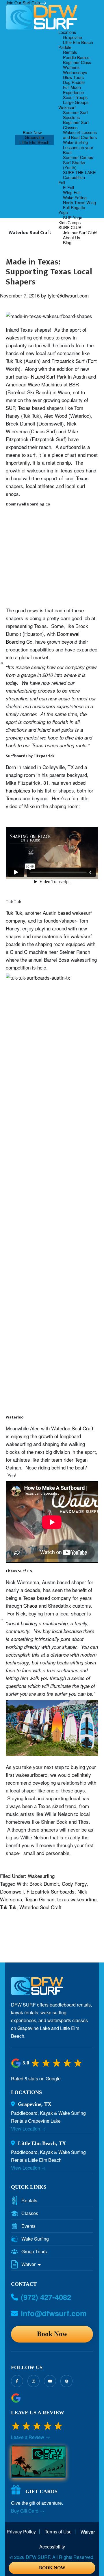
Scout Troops (75, 97)
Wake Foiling (75, 197)
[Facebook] (17, 2381)
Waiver (29, 2264)
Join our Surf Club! (80, 232)
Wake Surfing (35, 2239)
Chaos (30, 1605)
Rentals (70, 52)
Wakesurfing (41, 1876)
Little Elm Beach (34, 142)
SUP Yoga (73, 217)
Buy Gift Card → (28, 2511)
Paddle (65, 47)
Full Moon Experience (73, 90)
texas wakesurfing (77, 1899)
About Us (71, 237)
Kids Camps (69, 222)
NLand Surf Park (49, 376)
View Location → (28, 2129)
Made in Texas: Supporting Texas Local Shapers (49, 272)
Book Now (32, 132)
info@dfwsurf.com (54, 2313)
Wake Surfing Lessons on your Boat (78, 147)
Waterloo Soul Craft (72, 1428)
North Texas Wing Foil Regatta (79, 205)
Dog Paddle (74, 82)
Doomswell (12, 1891)
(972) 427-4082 (46, 2297)
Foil (62, 182)
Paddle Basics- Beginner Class (77, 60)
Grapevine (34, 137)
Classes (30, 2213)
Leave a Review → (30, 2437)
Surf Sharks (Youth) (74, 165)
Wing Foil (72, 192)
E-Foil (68, 187)
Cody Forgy (74, 1884)
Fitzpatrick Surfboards (51, 1891)
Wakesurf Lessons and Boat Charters (80, 135)
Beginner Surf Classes (76, 125)
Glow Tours (73, 77)
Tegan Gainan (40, 1899)
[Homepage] (42, 17)
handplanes (18, 790)
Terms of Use (58, 2532)
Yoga (63, 212)
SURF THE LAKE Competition (79, 175)
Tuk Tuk (14, 913)
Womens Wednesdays (75, 70)
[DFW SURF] (37, 1988)
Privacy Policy (21, 2532)
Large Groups (76, 102)
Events (28, 2226)
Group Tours (34, 2252)
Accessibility (52, 2547)
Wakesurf (67, 107)
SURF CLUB (70, 227)
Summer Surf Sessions (75, 115)
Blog (67, 242)
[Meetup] (66, 2381)
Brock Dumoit (44, 1884)
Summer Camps (78, 157)
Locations (67, 32)
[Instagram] (34, 2381)
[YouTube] (50, 2381)
